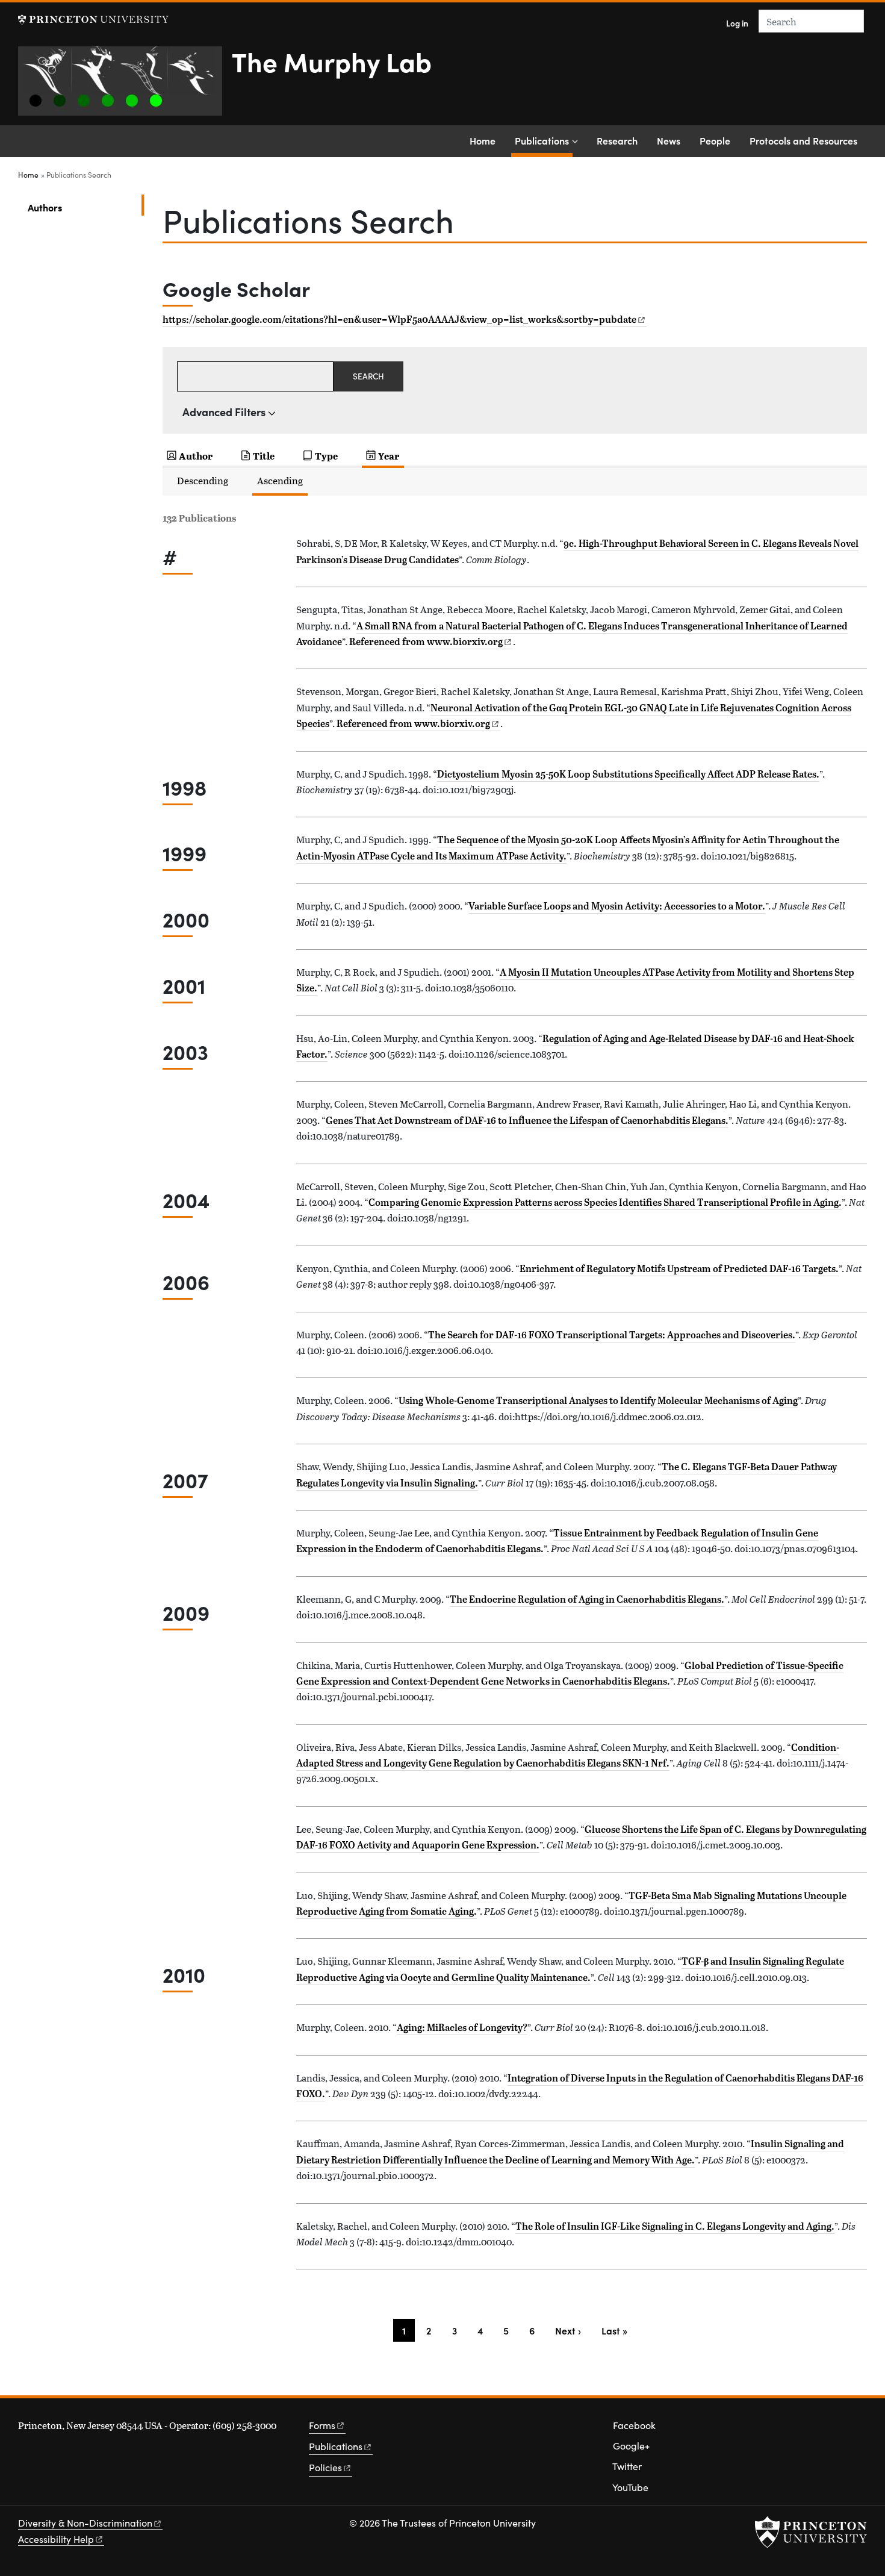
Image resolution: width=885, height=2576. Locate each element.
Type (326, 456)
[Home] (125, 86)
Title (264, 456)
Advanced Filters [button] (224, 412)
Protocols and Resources (803, 140)
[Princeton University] (93, 20)
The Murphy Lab (332, 61)
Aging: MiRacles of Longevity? (462, 2027)
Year (389, 456)
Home (483, 140)
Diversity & (85, 2523)
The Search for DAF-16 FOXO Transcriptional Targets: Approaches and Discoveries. (612, 1335)
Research (617, 140)
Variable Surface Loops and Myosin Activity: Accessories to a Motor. (617, 906)
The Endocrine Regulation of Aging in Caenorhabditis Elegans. (587, 1599)
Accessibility (56, 2539)
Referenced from (431, 641)
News (669, 140)
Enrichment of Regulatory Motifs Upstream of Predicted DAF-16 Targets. (679, 1268)
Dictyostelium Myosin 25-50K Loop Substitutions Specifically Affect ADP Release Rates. (628, 774)
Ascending (280, 480)
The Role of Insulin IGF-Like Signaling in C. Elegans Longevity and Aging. (675, 2226)
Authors (84, 207)
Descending (203, 480)
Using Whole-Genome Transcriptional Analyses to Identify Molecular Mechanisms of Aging (598, 1400)
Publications (544, 140)
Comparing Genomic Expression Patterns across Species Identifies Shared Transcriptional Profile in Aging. (605, 1202)
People (715, 140)
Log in (737, 23)
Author (196, 456)
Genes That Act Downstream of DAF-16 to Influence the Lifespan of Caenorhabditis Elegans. (527, 1120)
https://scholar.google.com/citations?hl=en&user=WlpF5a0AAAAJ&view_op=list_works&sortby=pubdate (399, 319)
